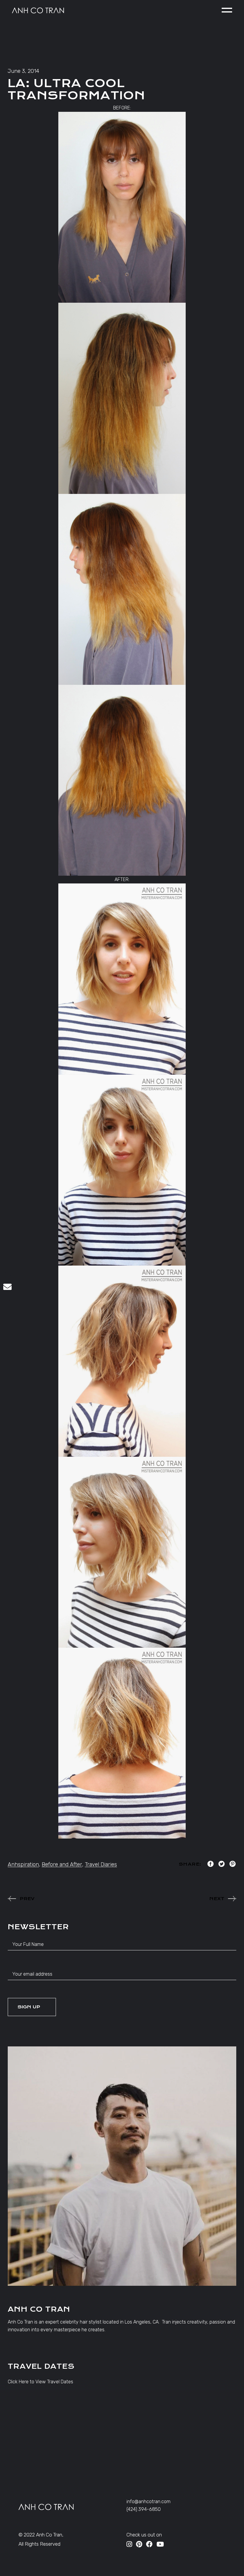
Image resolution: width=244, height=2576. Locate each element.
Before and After (62, 1864)
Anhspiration (23, 1864)
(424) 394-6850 (144, 2509)
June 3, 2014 (24, 71)
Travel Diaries (101, 1864)
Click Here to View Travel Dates (40, 2382)
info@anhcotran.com (148, 2502)
